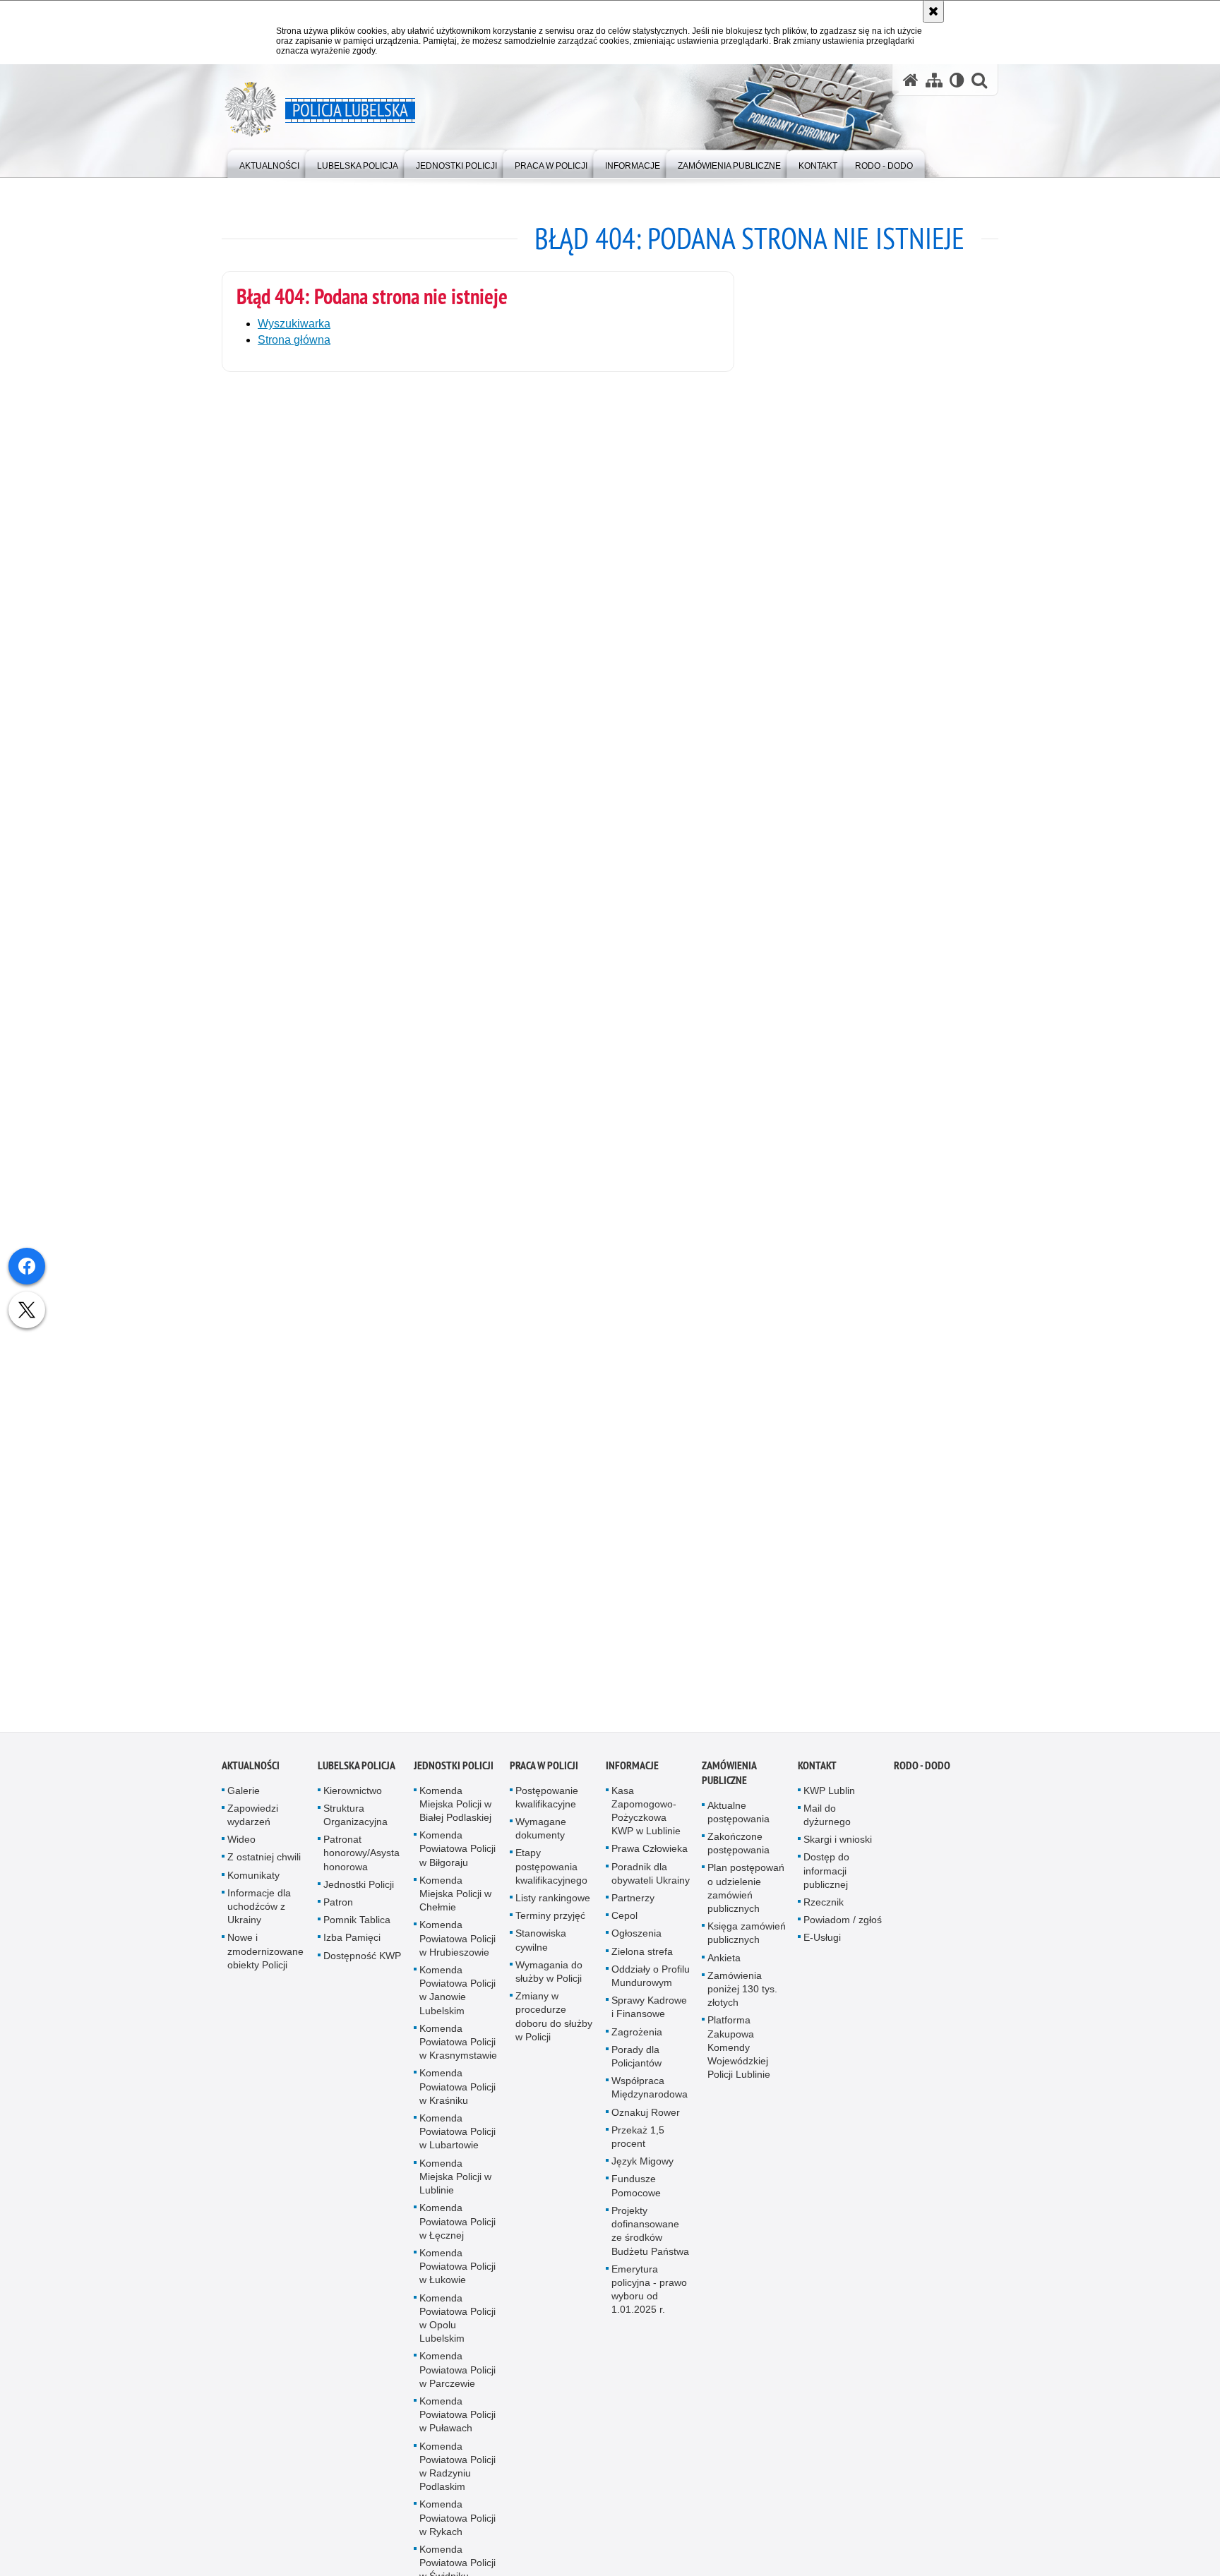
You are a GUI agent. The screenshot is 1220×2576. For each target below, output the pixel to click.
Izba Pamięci (352, 1951)
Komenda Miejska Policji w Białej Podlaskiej (455, 1817)
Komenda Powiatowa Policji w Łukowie (457, 2280)
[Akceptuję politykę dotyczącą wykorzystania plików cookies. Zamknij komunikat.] (933, 11)
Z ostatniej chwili (264, 1871)
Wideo (241, 1853)
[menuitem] (269, 163)
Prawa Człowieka (650, 1862)
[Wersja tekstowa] (957, 80)
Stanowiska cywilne (541, 1954)
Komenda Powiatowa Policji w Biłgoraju (457, 1862)
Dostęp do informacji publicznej (826, 1884)
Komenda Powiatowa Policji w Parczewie (457, 2383)
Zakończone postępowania (738, 1856)
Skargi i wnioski (838, 1853)
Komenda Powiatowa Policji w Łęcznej (457, 2235)
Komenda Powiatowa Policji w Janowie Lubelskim (457, 2004)
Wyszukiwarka (294, 324)
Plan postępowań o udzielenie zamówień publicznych (746, 1902)
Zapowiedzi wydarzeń (253, 1828)
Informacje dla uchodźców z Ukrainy (259, 1920)
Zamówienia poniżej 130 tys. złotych (742, 2002)
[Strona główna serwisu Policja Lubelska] (911, 80)
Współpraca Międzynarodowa (650, 2101)
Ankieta (724, 1971)
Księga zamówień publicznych (747, 1947)
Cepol (624, 1930)
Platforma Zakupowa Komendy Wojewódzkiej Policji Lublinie (739, 2061)
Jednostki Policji (359, 1898)
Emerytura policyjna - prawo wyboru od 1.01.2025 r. (649, 2303)
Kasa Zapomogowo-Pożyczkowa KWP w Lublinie (646, 1824)
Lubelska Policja (357, 1779)
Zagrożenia (637, 2045)
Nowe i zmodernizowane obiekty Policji (265, 1965)
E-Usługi (822, 1951)
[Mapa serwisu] (934, 80)
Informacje (632, 1779)
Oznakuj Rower (646, 2126)
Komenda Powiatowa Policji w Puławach (457, 2428)
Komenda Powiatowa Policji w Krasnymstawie (458, 2055)
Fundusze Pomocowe (636, 2199)
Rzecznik (824, 1915)
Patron (338, 1915)
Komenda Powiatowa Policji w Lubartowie (457, 2145)
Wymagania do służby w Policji (549, 1985)
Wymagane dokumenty (541, 1842)
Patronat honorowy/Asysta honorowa (361, 1867)
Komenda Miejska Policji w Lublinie (455, 2190)
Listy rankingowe (553, 1911)
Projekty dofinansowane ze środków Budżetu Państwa (650, 2244)
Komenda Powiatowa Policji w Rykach (457, 2532)
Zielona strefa (642, 1965)
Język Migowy (642, 2175)
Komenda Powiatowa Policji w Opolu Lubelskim (457, 2332)
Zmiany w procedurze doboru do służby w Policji (554, 2030)
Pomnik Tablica (357, 1934)
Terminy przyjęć (550, 1930)
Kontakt (817, 1779)
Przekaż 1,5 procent (638, 2150)
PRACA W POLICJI (544, 1779)
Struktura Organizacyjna (355, 1828)
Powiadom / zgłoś (843, 1934)
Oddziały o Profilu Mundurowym (651, 1989)
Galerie (244, 1804)
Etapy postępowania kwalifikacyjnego (551, 1880)
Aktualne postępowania (738, 1825)
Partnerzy (633, 1911)
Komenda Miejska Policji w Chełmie (455, 1907)
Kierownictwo (353, 1804)
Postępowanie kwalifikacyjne (547, 1811)
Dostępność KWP (362, 1969)
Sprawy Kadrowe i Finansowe (649, 2021)
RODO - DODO (922, 1779)
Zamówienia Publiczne (729, 1786)
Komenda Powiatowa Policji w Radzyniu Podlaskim (457, 2480)
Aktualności (251, 1779)
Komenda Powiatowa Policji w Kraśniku (457, 2100)
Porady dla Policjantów (636, 2070)
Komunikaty (253, 1889)
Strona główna (294, 340)
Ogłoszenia (636, 1947)
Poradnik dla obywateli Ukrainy (651, 1887)
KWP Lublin (829, 1804)
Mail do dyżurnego (827, 1828)
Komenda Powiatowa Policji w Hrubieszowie (457, 1952)
